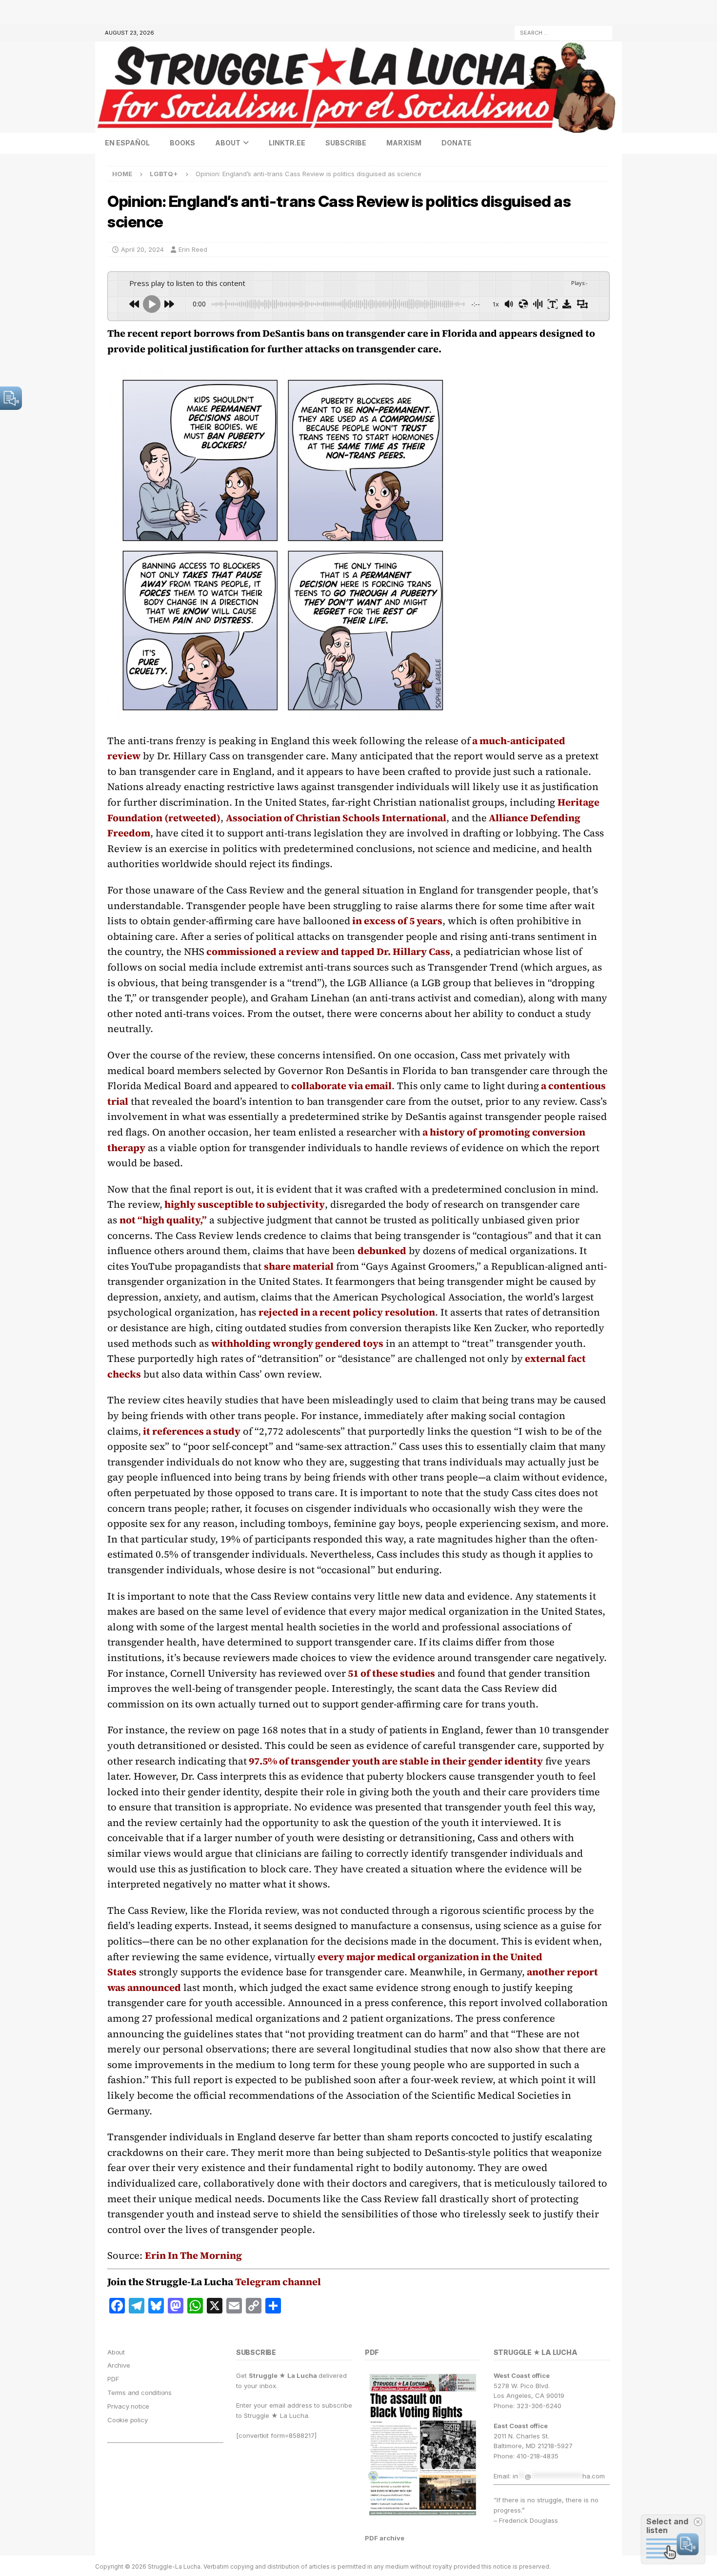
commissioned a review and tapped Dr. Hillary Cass (327, 952)
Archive (119, 2365)
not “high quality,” (163, 1220)
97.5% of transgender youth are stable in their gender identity (395, 1761)
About (228, 143)
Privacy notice (128, 2406)
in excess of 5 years (396, 921)
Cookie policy (127, 2420)
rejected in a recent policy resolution (347, 1312)
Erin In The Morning (193, 2255)
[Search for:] (563, 32)
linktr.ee (287, 143)
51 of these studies (390, 1673)
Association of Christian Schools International (336, 818)
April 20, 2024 (142, 249)
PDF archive (385, 2538)
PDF (113, 2379)
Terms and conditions (139, 2393)
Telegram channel (278, 2282)
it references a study (191, 1431)
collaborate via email (340, 1086)
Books (182, 143)
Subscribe (346, 143)
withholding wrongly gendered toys (297, 1343)
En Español (127, 143)
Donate (457, 143)
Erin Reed (193, 249)
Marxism (404, 143)
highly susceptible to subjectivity (244, 1204)
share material (299, 1266)
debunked (382, 1251)
